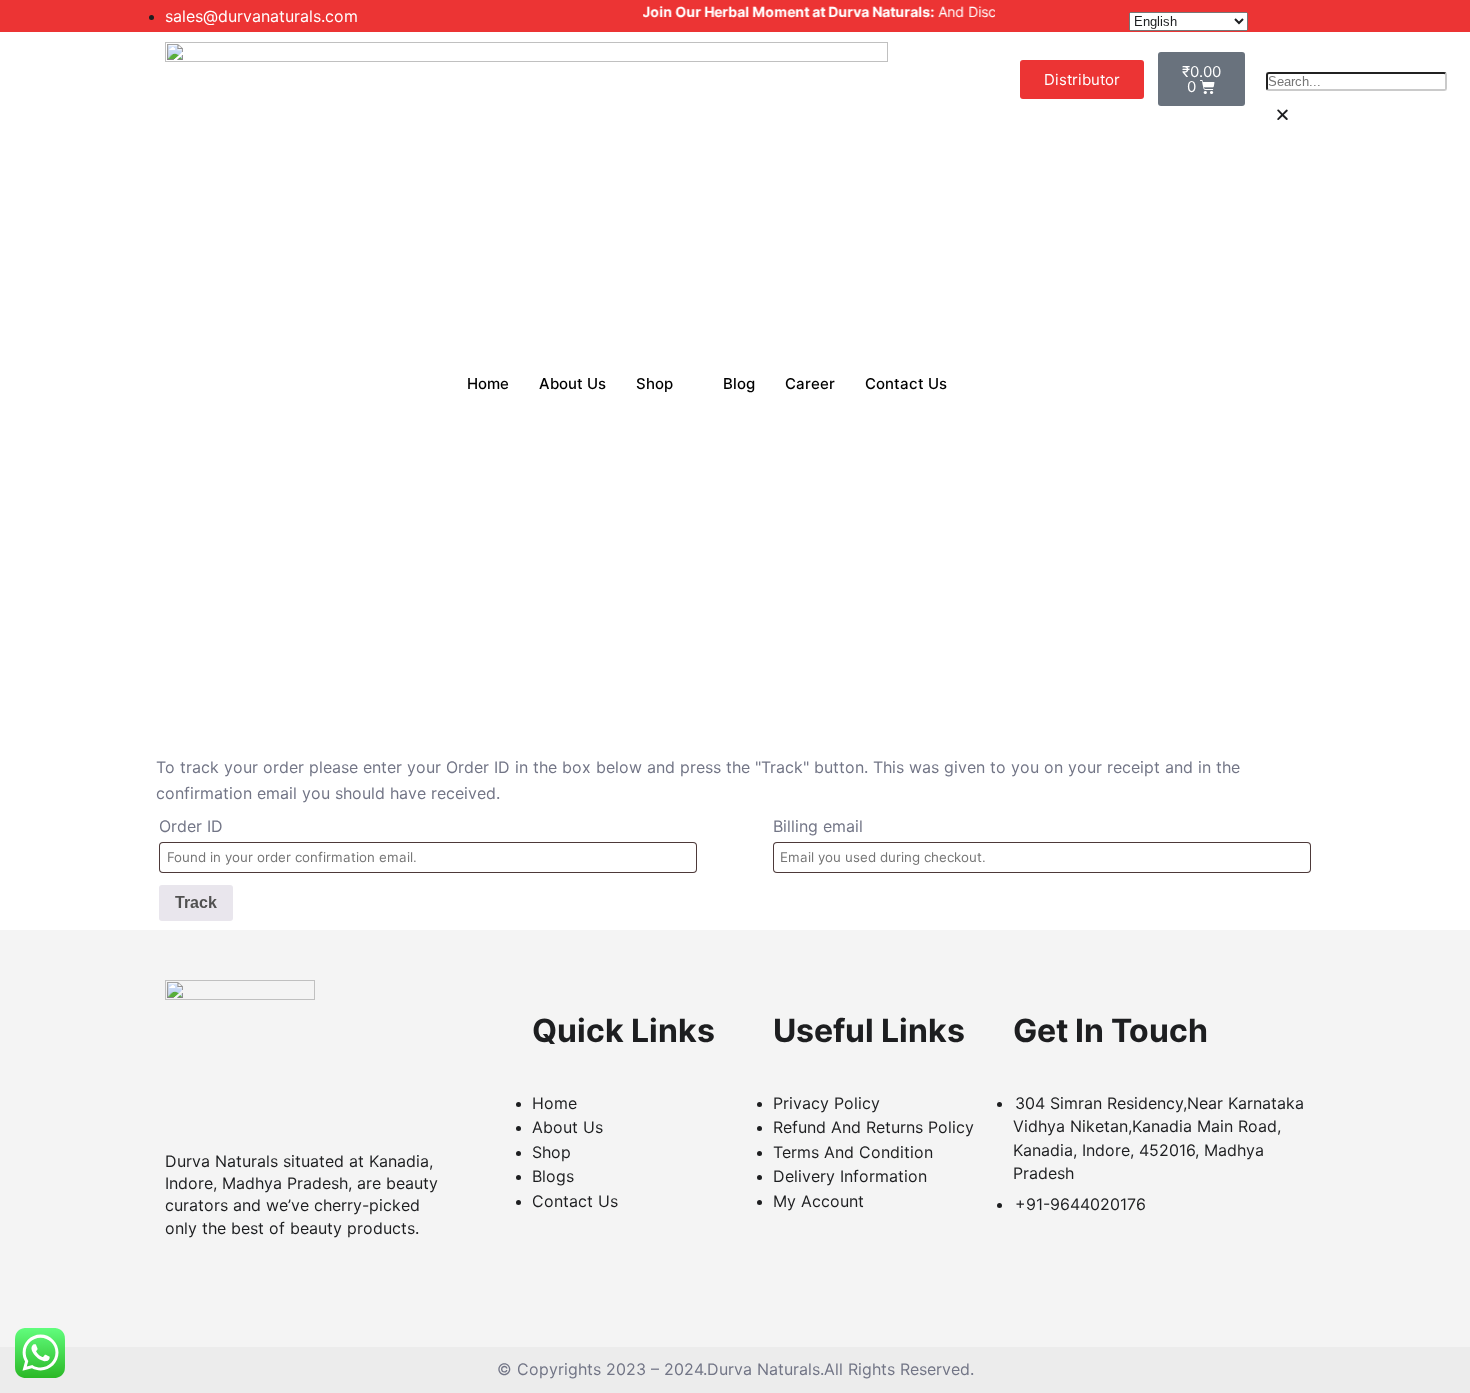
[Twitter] (222, 1278)
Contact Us (906, 383)
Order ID (191, 826)
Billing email (818, 826)
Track (196, 902)
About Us (572, 383)
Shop (654, 383)
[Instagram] (298, 1278)
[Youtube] (260, 1278)
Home (488, 383)
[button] (1282, 114)
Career (810, 383)
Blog (739, 383)
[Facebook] (184, 1278)
